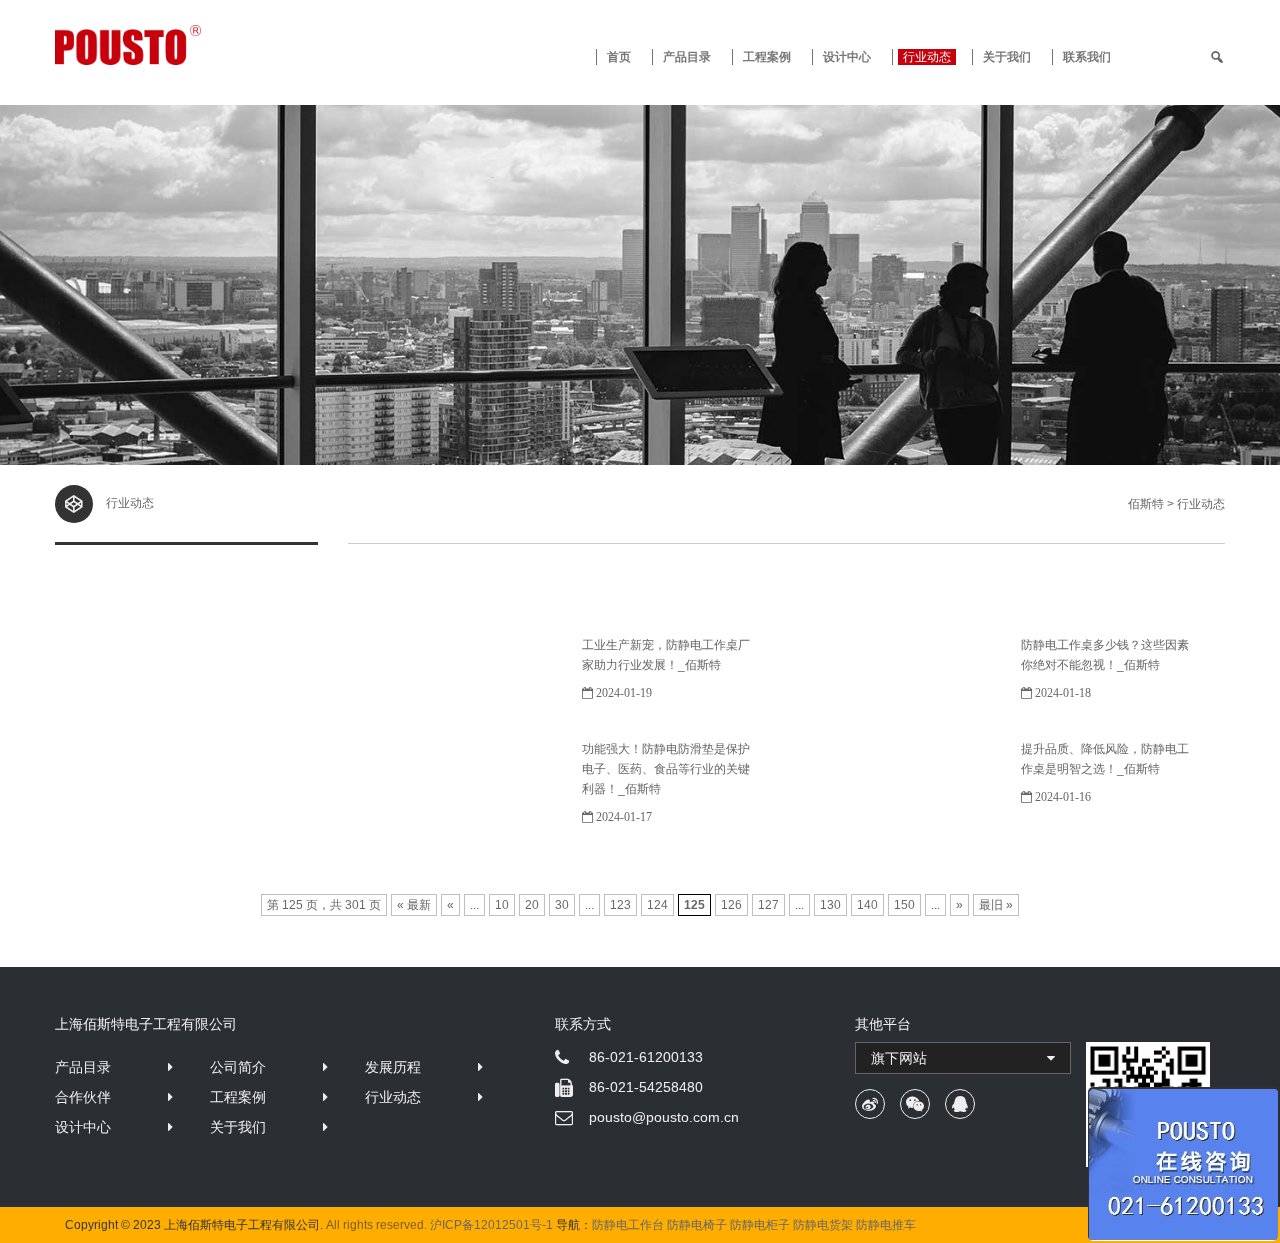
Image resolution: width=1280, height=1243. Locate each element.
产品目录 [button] (687, 57)
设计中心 (847, 57)
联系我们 (1087, 57)
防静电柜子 (760, 1225)
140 (867, 905)
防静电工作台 (628, 1225)
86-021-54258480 (646, 1087)
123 (620, 905)
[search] (1217, 57)
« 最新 (414, 905)
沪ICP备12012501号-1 (491, 1225)
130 (830, 905)
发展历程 (393, 1067)
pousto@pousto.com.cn (664, 1117)
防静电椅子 (697, 1225)
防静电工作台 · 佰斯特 (202, 45)
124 (657, 905)
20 (532, 905)
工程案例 (767, 57)
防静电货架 (823, 1225)
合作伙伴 (83, 1097)
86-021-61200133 (646, 1057)
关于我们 (1007, 57)
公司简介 (238, 1067)
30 (562, 905)
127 (768, 905)
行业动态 (927, 57)
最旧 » (996, 905)
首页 (619, 57)
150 (904, 905)
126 (731, 905)
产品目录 (83, 1067)
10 (502, 905)
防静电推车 (886, 1225)
